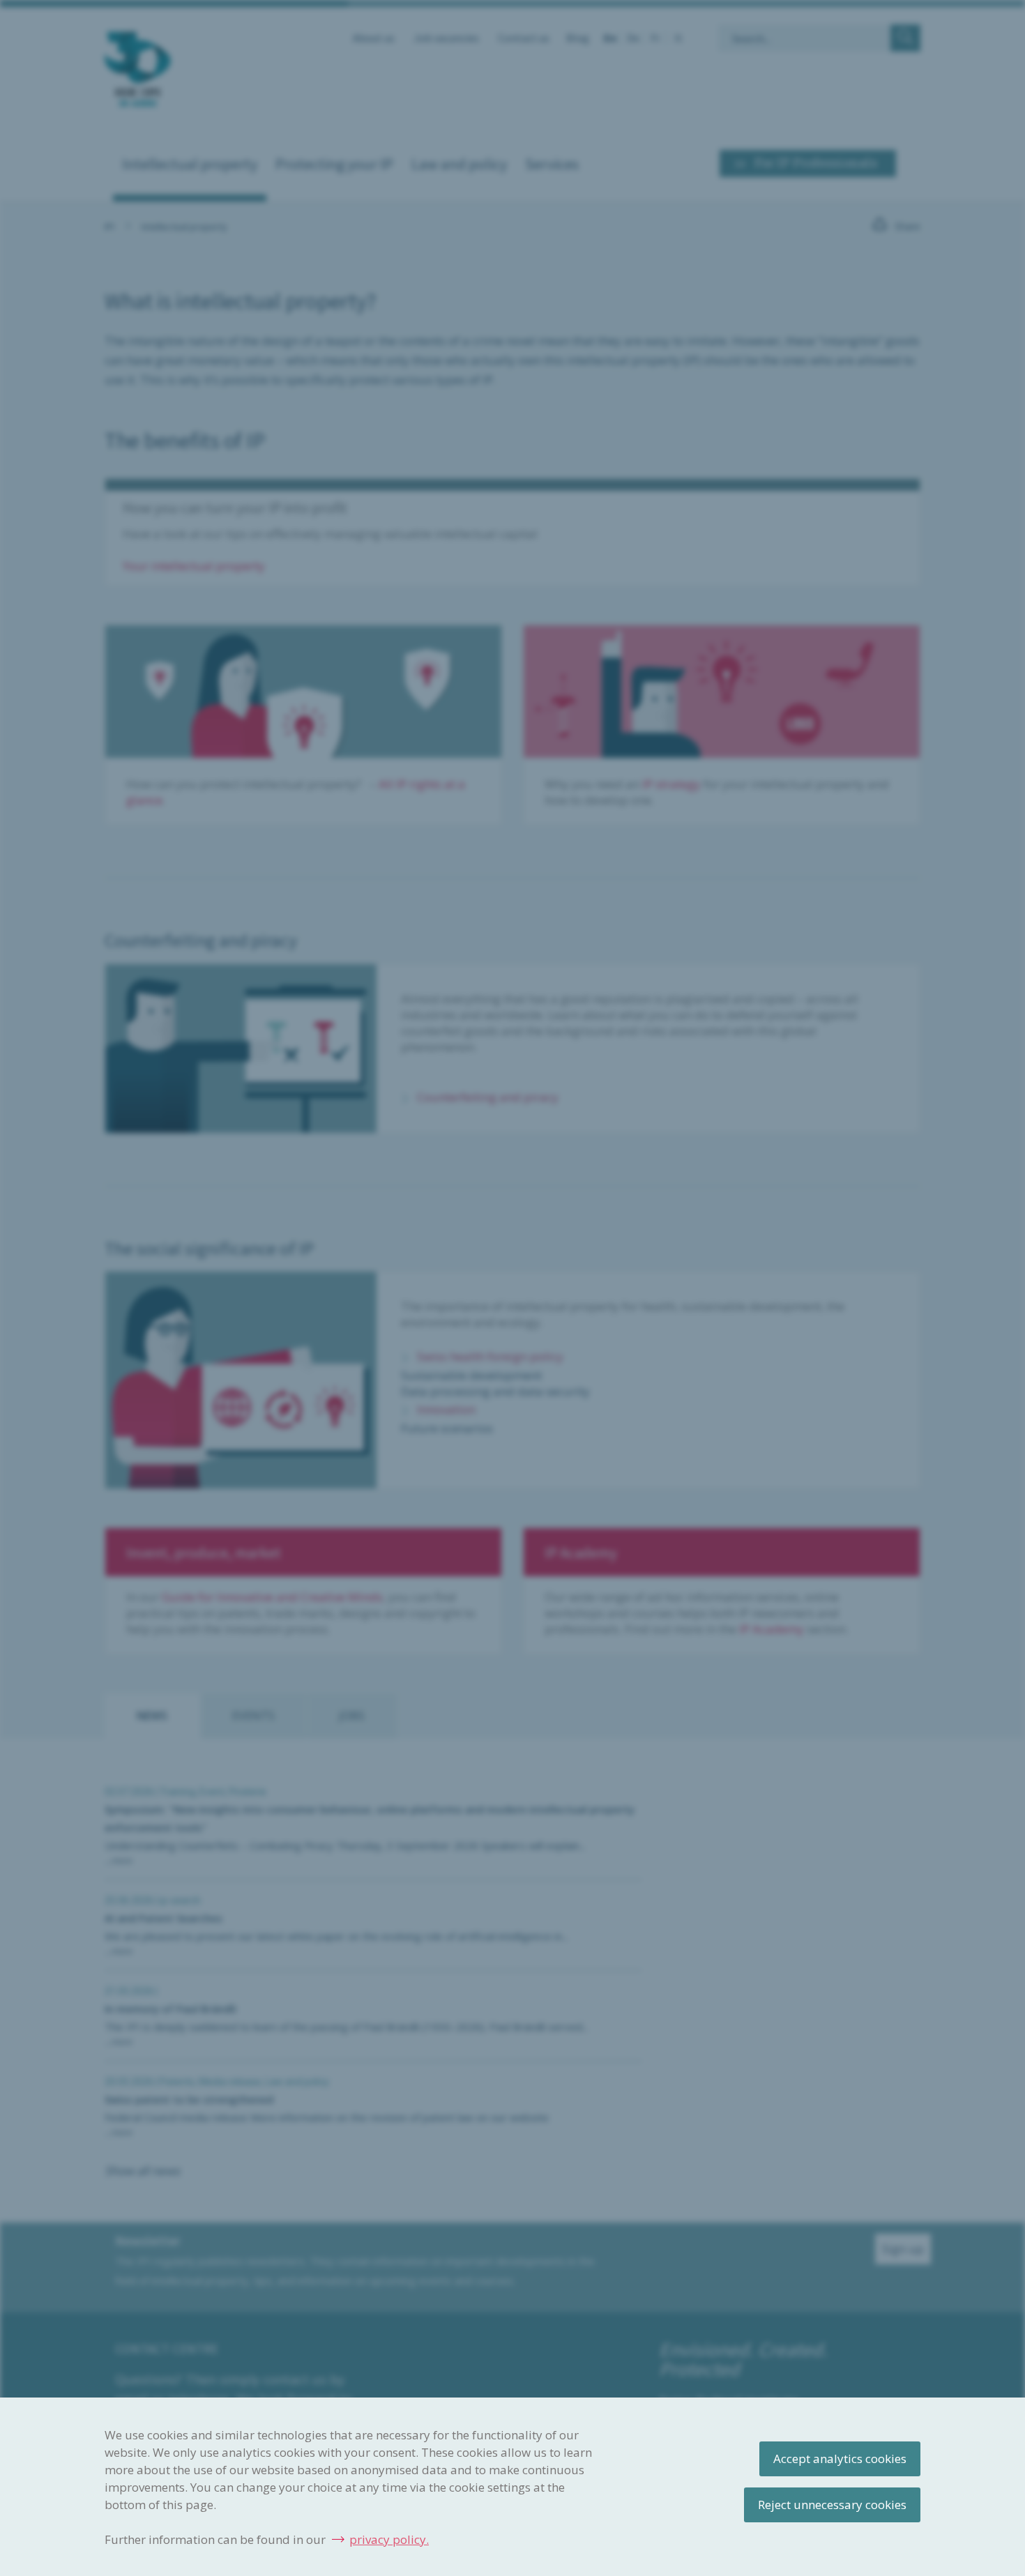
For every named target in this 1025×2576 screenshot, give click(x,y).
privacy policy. (389, 2539)
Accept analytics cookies (840, 2459)
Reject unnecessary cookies (832, 2505)
